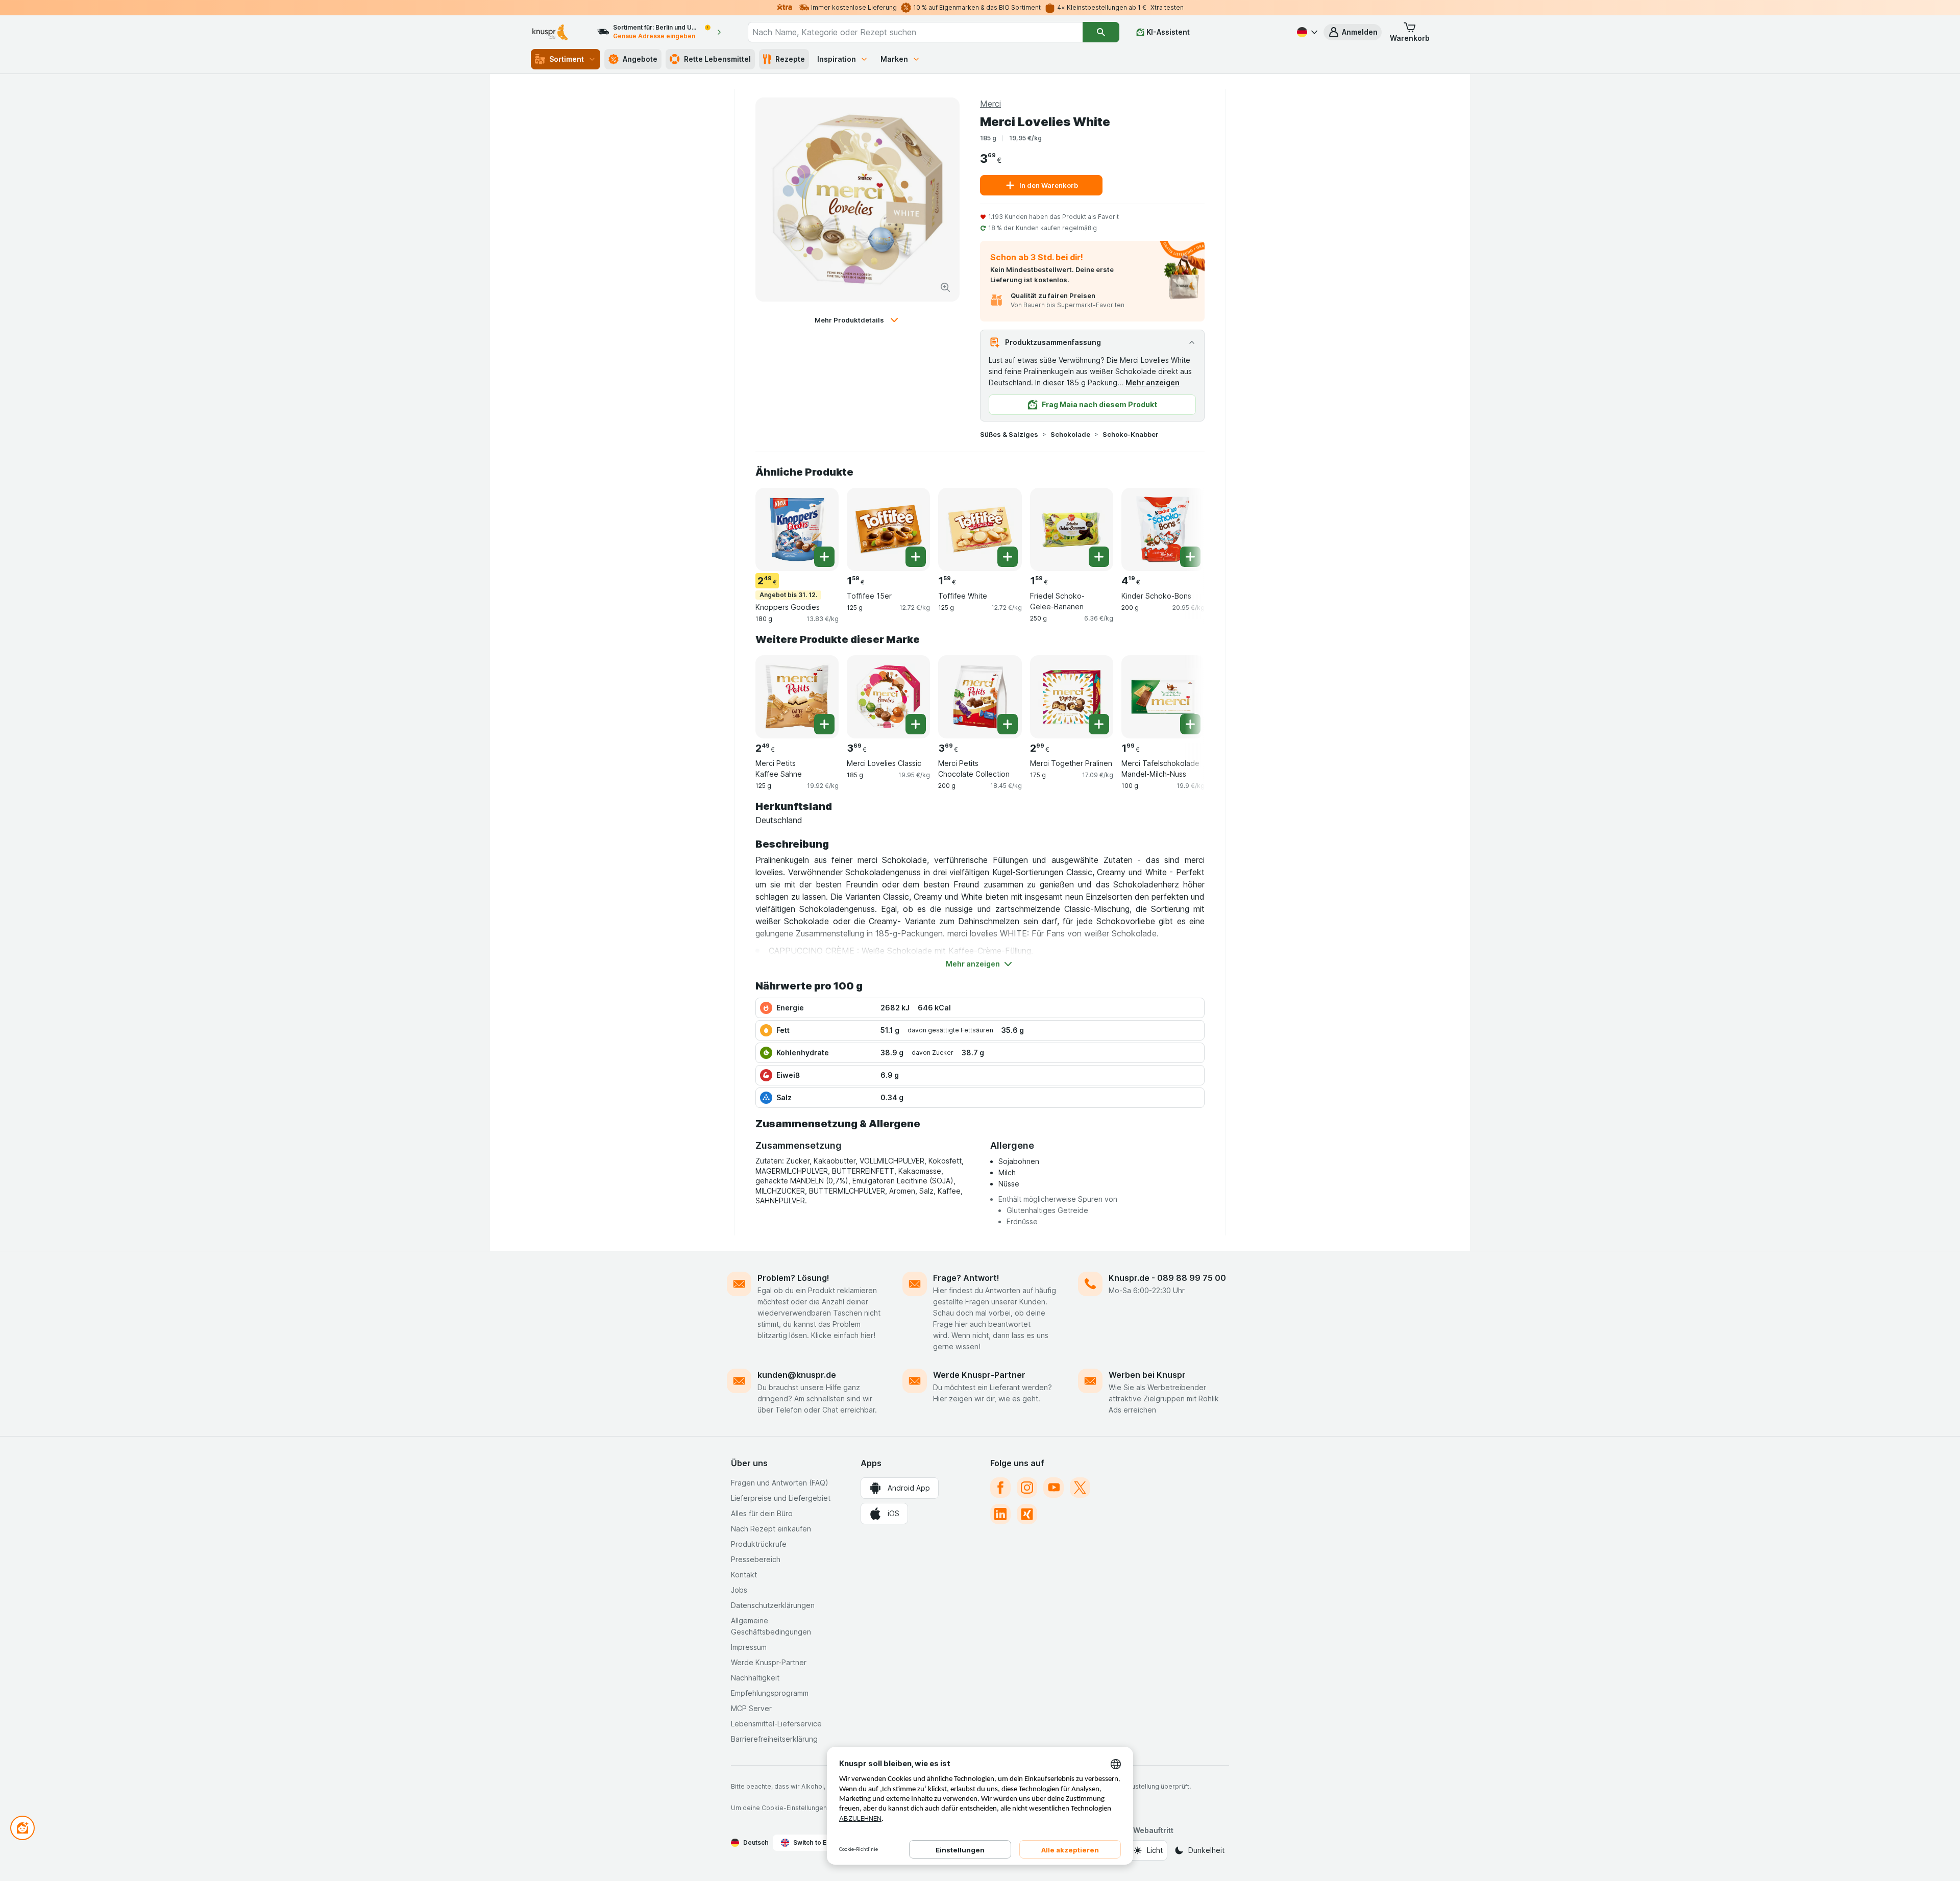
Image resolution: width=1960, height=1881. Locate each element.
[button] (1353, 32)
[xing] (1027, 1514)
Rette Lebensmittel (717, 59)
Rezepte (790, 59)
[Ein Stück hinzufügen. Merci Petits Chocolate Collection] (1008, 724)
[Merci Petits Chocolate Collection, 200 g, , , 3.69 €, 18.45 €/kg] (980, 697)
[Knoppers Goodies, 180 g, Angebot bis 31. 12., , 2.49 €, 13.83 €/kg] (797, 529)
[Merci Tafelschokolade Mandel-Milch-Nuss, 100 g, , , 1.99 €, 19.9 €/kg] (1163, 697)
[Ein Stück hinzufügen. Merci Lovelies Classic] (916, 724)
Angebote (640, 59)
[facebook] (1000, 1488)
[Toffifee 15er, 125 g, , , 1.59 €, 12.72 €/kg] (888, 529)
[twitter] (1080, 1488)
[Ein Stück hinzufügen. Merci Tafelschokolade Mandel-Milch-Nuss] (1190, 724)
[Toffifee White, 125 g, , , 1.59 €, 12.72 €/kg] (980, 529)
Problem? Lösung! (793, 1278)
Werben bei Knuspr (1147, 1375)
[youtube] (1053, 1488)
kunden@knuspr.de (797, 1375)
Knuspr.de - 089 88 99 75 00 (1167, 1278)
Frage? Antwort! (966, 1278)
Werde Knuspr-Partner (979, 1375)
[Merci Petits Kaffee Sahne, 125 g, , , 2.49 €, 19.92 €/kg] (797, 697)
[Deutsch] (1306, 32)
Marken (894, 59)
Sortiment (567, 59)
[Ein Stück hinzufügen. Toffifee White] (1008, 557)
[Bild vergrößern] (945, 287)
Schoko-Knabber (1131, 434)
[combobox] (915, 32)
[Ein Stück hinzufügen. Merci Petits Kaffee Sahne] (824, 724)
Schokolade (1070, 434)
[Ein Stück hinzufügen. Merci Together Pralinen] (1099, 724)
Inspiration (837, 59)
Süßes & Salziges (1009, 434)
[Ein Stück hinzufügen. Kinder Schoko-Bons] (1190, 557)
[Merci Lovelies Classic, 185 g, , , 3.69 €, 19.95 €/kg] (888, 697)
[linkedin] (1000, 1514)
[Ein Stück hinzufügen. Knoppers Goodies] (824, 557)
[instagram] (1027, 1488)
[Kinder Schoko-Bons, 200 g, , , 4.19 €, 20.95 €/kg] (1163, 529)
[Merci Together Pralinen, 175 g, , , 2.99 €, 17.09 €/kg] (1072, 697)
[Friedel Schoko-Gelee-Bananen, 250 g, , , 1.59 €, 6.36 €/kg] (1072, 529)
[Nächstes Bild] (1184, 526)
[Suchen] (1101, 32)
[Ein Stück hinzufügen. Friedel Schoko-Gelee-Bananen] (1099, 557)
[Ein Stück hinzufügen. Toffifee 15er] (916, 557)
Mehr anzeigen (1153, 382)
